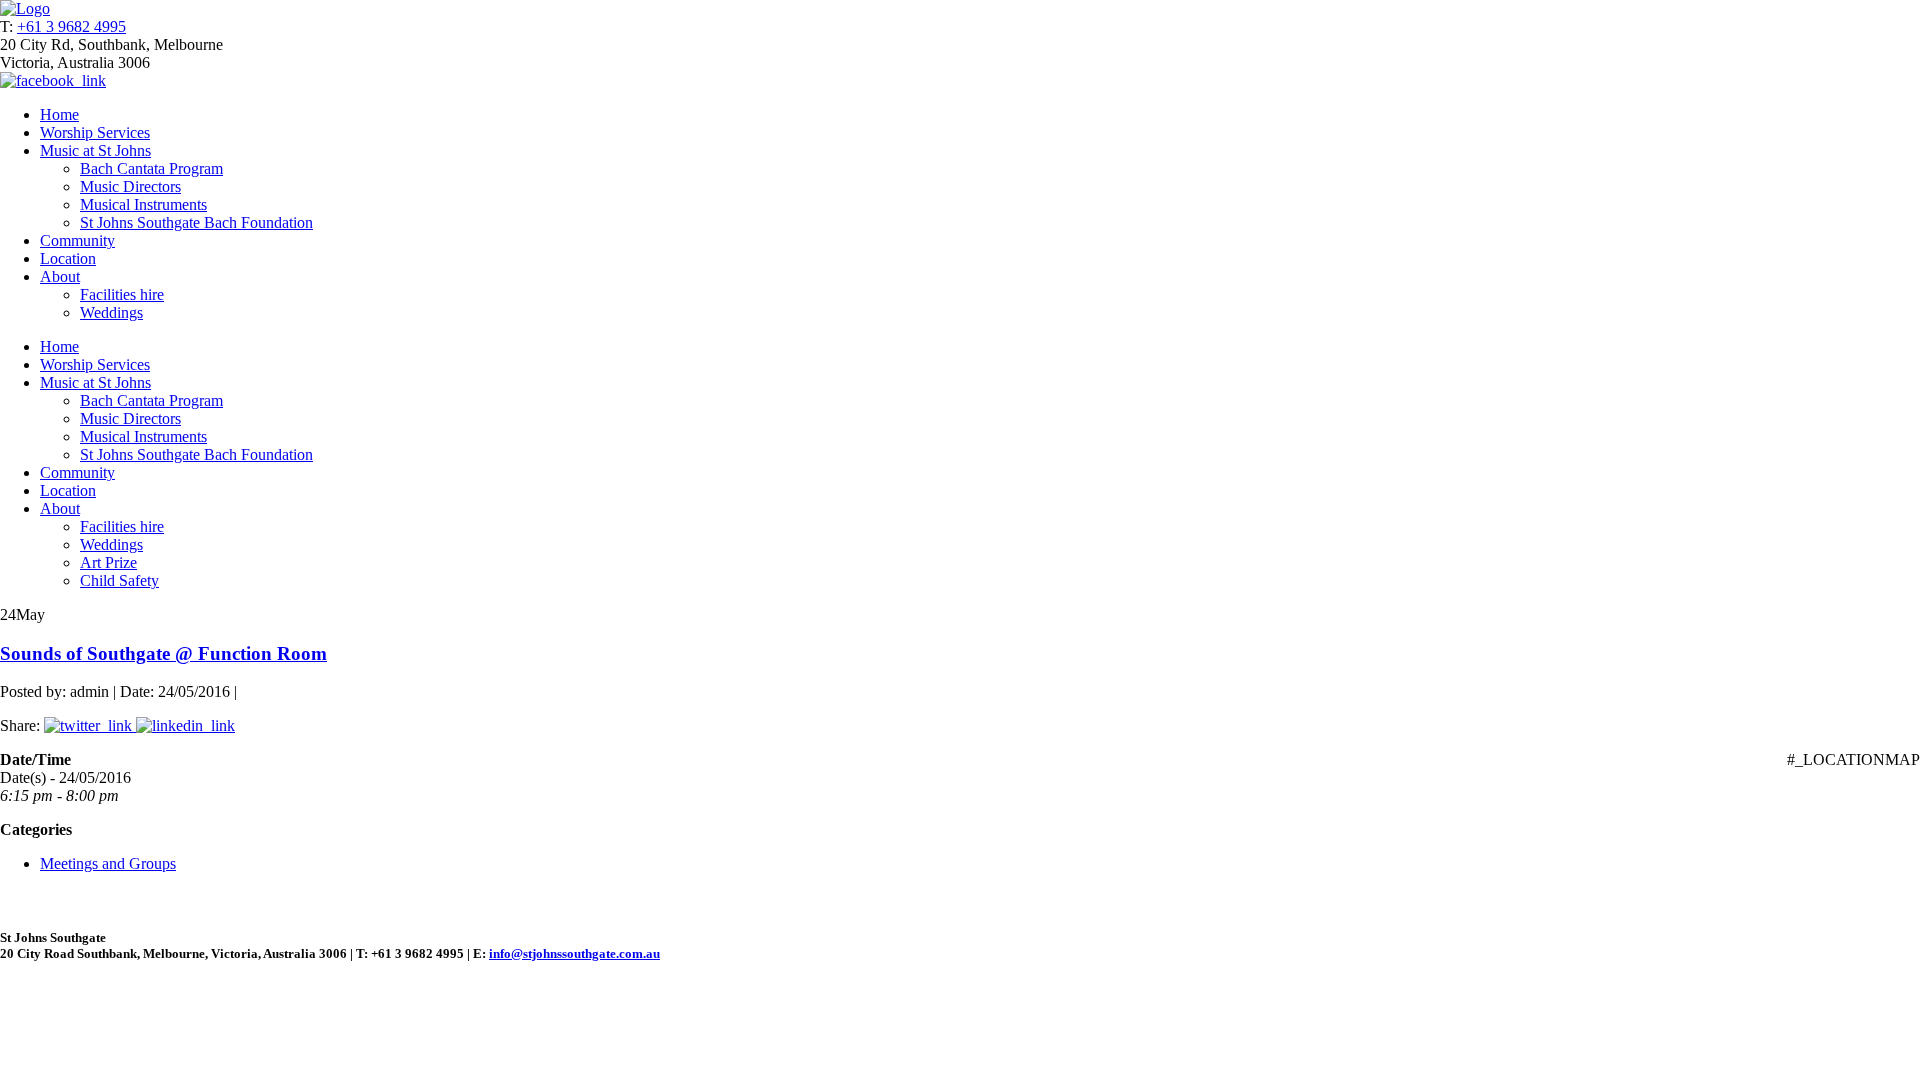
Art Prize (108, 562)
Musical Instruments (143, 204)
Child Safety (119, 580)
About (60, 276)
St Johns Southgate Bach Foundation (196, 222)
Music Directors (130, 186)
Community (77, 240)
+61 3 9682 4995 (71, 26)
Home (59, 114)
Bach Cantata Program (151, 168)
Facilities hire (122, 294)
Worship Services (95, 132)
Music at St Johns (95, 150)
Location (68, 258)
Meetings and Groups (108, 863)
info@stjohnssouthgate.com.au (574, 953)
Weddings (111, 312)
